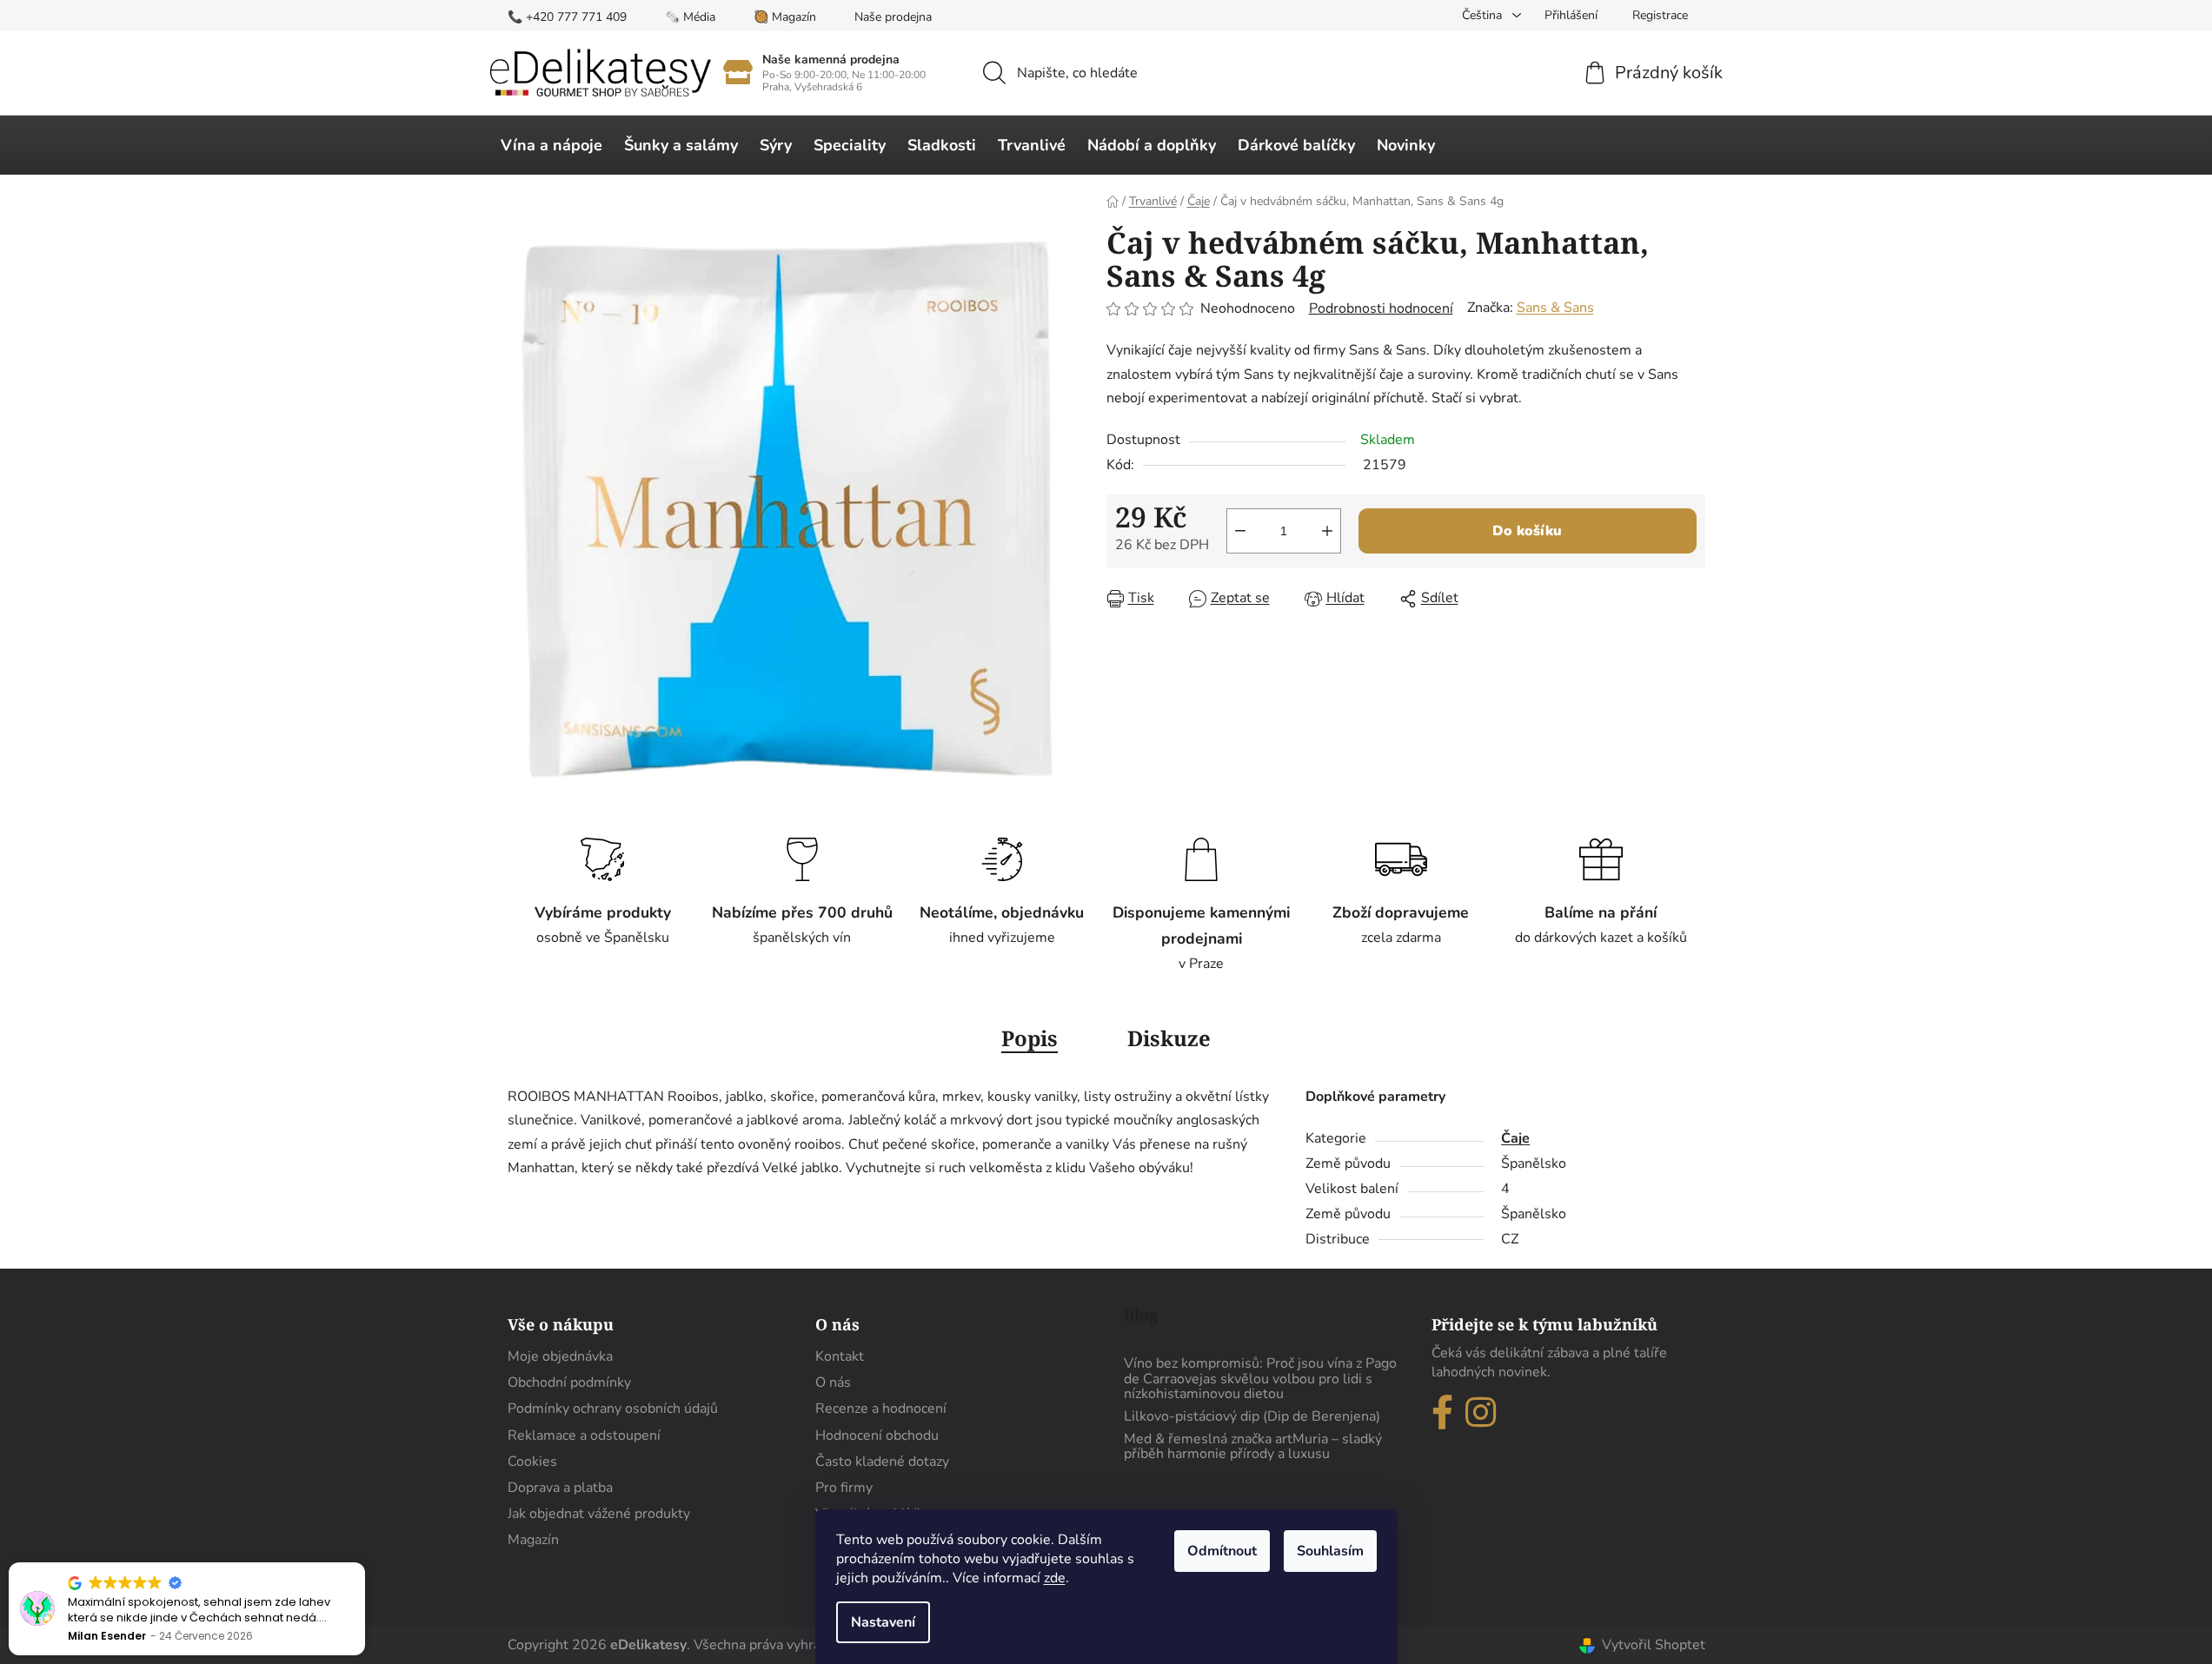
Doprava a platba (560, 1488)
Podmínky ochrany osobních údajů (613, 1409)
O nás (833, 1382)
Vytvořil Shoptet (1654, 1645)
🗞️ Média (690, 17)
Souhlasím (1330, 1551)
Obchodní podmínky (569, 1382)
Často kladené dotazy (882, 1462)
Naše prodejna (893, 17)
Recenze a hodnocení (881, 1409)
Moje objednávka (560, 1356)
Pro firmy (844, 1488)
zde (1055, 1578)
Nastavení (883, 1622)
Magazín (533, 1540)
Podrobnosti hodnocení (1381, 308)
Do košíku (1527, 531)
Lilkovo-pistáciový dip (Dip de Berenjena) (1252, 1417)
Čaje (1515, 1138)
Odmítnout (1222, 1551)
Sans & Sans (1555, 308)
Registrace (1660, 15)
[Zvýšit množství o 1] (1327, 531)
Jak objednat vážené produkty (599, 1514)
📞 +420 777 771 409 (567, 17)
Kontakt (840, 1356)
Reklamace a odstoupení (584, 1435)
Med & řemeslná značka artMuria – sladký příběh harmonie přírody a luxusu (1253, 1447)
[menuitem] (551, 145)
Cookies (532, 1462)
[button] (364, 1563)
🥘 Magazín (785, 17)
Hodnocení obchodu (877, 1435)
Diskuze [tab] (1169, 1038)
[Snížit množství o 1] (1240, 531)
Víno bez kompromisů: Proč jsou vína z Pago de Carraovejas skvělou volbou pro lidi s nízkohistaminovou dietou (1260, 1379)
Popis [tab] (1030, 1038)
